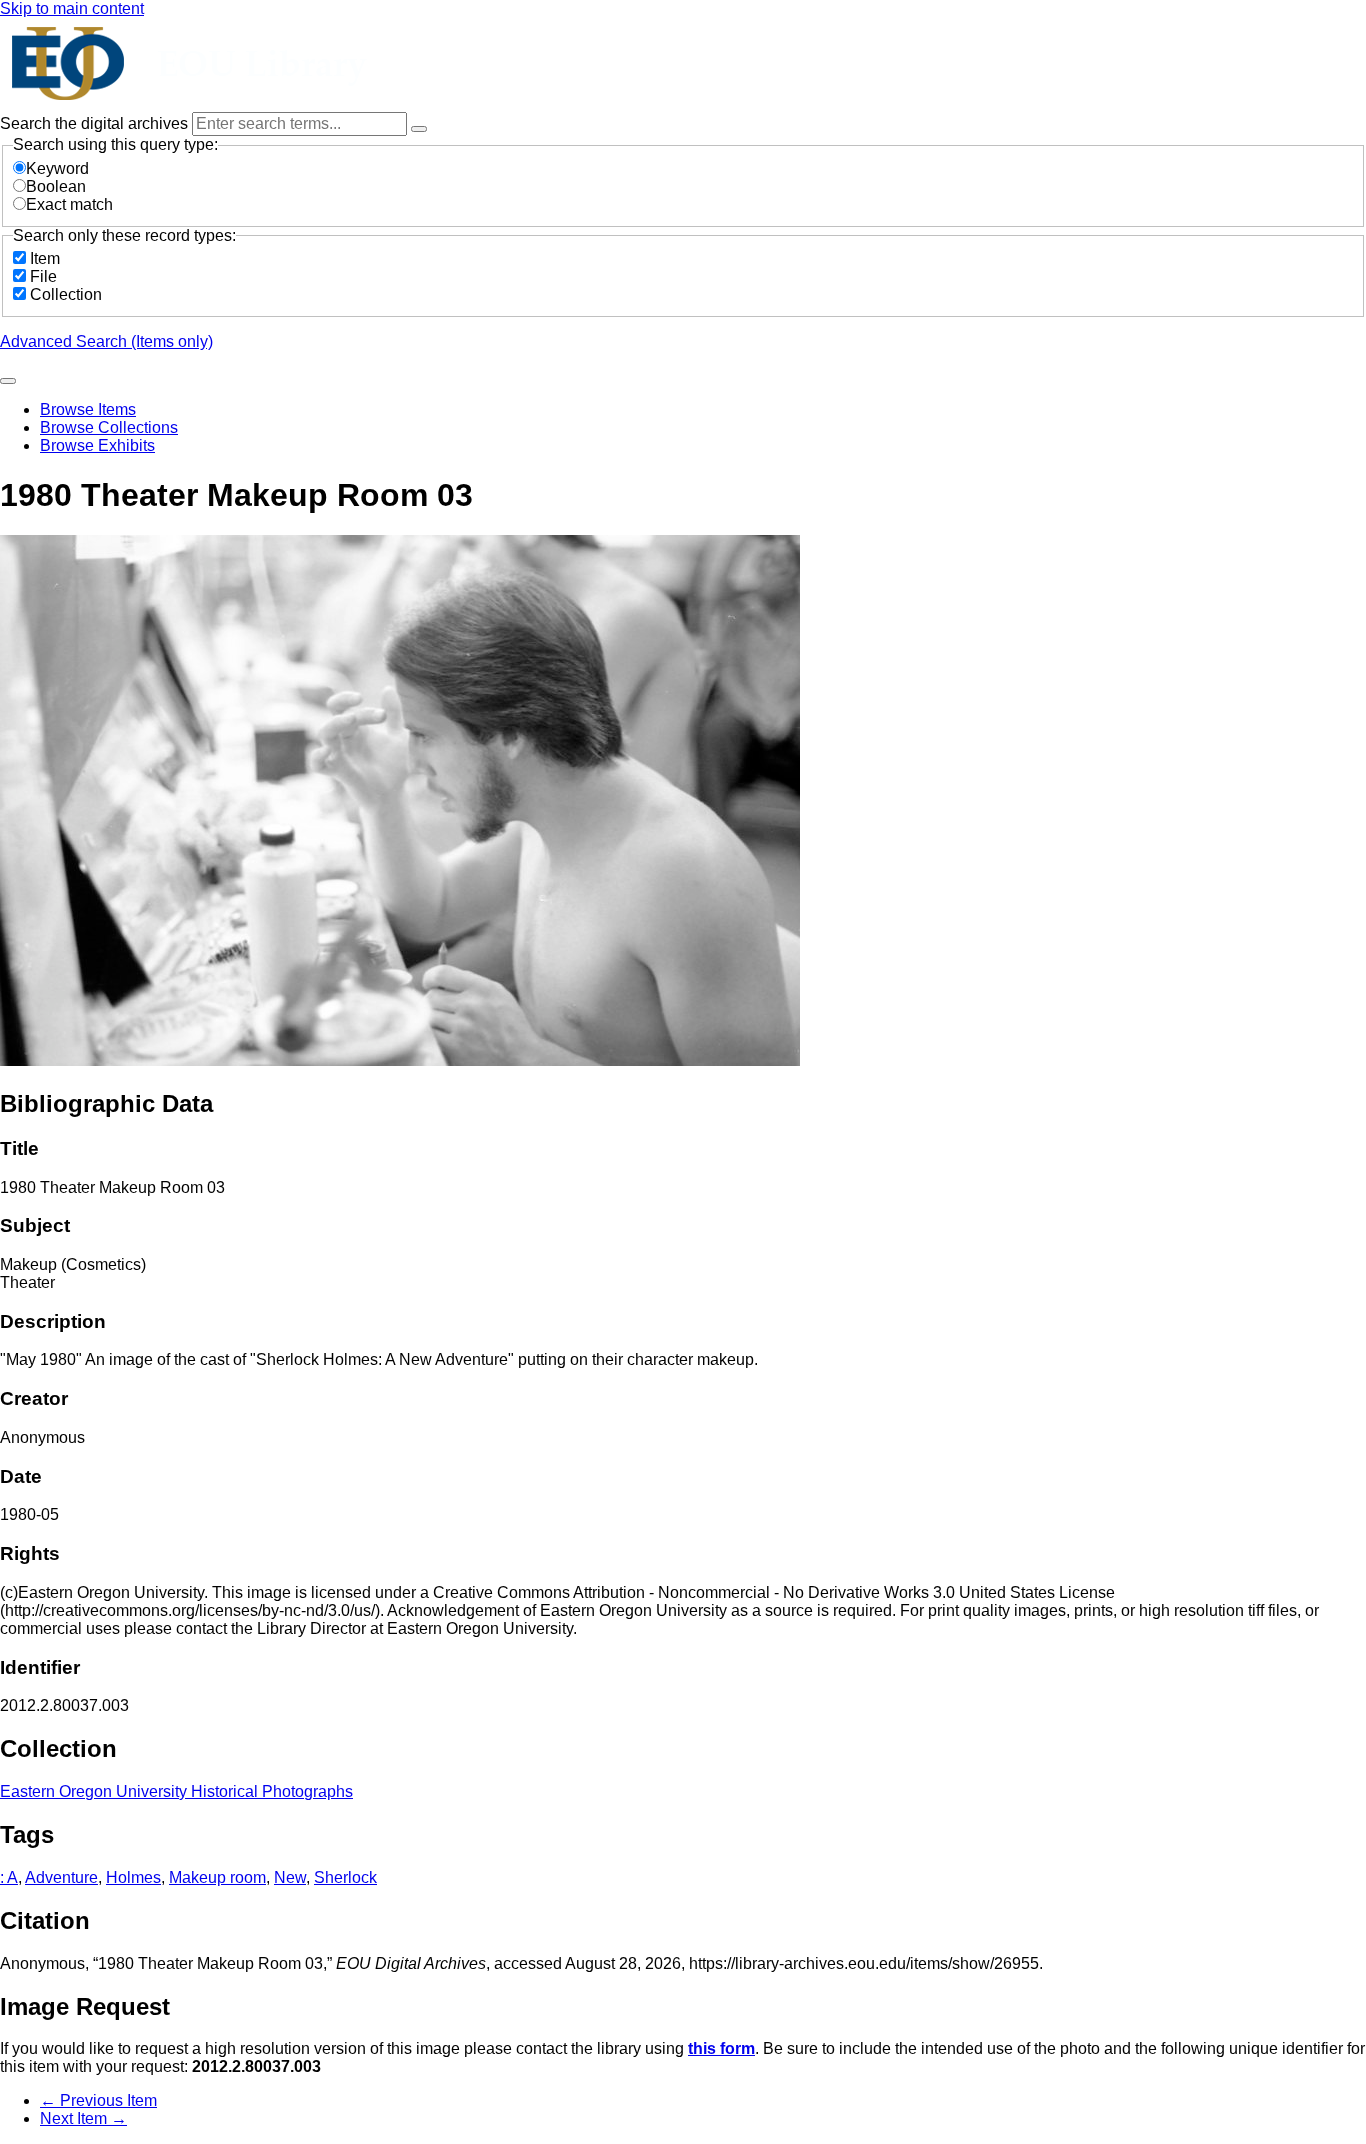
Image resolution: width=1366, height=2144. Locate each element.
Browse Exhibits (97, 445)
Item (45, 258)
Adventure (61, 1877)
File (43, 276)
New (290, 1877)
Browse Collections (109, 427)
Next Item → (83, 2118)
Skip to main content (72, 8)
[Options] (419, 129)
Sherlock (345, 1877)
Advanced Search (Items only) (106, 341)
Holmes (133, 1877)
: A (9, 1877)
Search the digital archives (96, 123)
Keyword (57, 168)
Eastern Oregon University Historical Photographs (176, 1791)
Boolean (56, 186)
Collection (66, 294)
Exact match (69, 204)
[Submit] (8, 381)
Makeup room (217, 1877)
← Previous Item (98, 2100)
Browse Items (88, 409)
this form (721, 2048)
